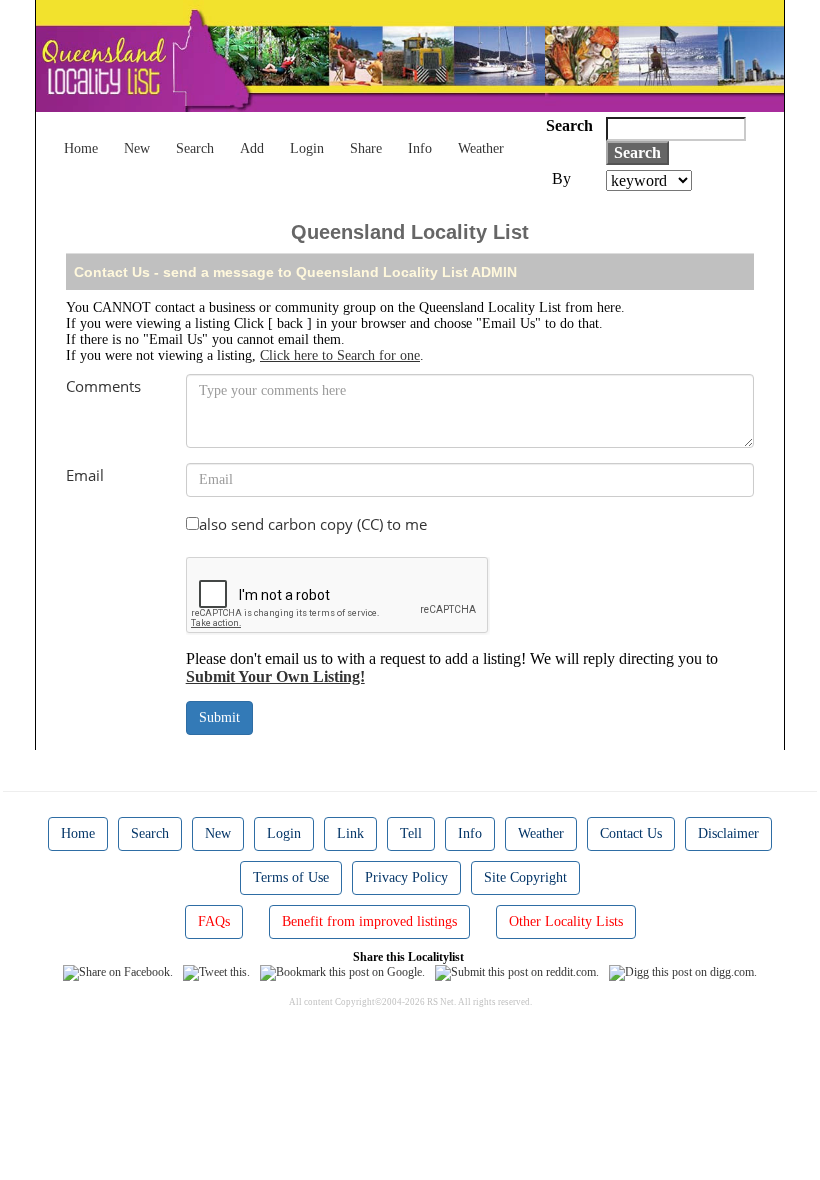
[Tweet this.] (216, 972)
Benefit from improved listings (369, 921)
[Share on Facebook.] (118, 972)
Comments (103, 386)
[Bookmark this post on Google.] (342, 972)
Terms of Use (291, 877)
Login (307, 148)
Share (366, 148)
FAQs (214, 921)
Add (252, 148)
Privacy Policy (406, 877)
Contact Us (631, 833)
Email (85, 475)
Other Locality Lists (566, 921)
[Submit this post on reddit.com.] (517, 972)
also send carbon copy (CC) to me (313, 524)
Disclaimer (728, 833)
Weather (481, 148)
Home (81, 148)
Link (350, 833)
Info (420, 148)
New (137, 148)
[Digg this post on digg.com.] (683, 972)
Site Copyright (525, 877)
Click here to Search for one (340, 355)
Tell (411, 833)
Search (195, 148)
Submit (219, 717)
